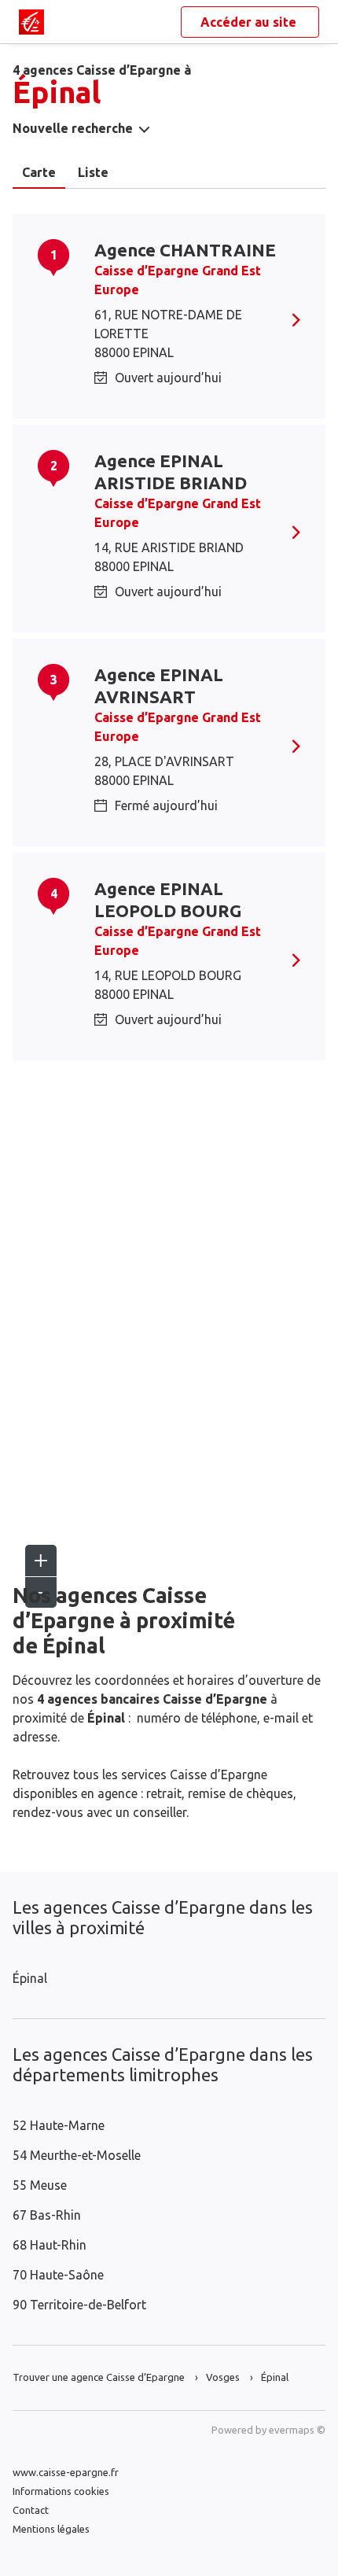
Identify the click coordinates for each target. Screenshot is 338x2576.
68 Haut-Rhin (50, 2245)
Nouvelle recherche (73, 128)
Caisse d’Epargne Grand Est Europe (178, 280)
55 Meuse (40, 2185)
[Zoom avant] (41, 1561)
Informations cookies (61, 2491)
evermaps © (297, 2430)
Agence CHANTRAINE (185, 250)
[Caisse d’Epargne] (31, 22)
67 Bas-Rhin (47, 2215)
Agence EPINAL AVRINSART (159, 685)
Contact (31, 2510)
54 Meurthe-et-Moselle (77, 2155)
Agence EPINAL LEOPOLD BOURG (168, 899)
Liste (93, 172)
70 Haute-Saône (58, 2275)
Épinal (30, 1978)
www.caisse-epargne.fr (66, 2472)
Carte (39, 172)
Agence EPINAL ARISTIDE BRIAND (171, 472)
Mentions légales (51, 2529)
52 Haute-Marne (59, 2125)
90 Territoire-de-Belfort (79, 2305)
